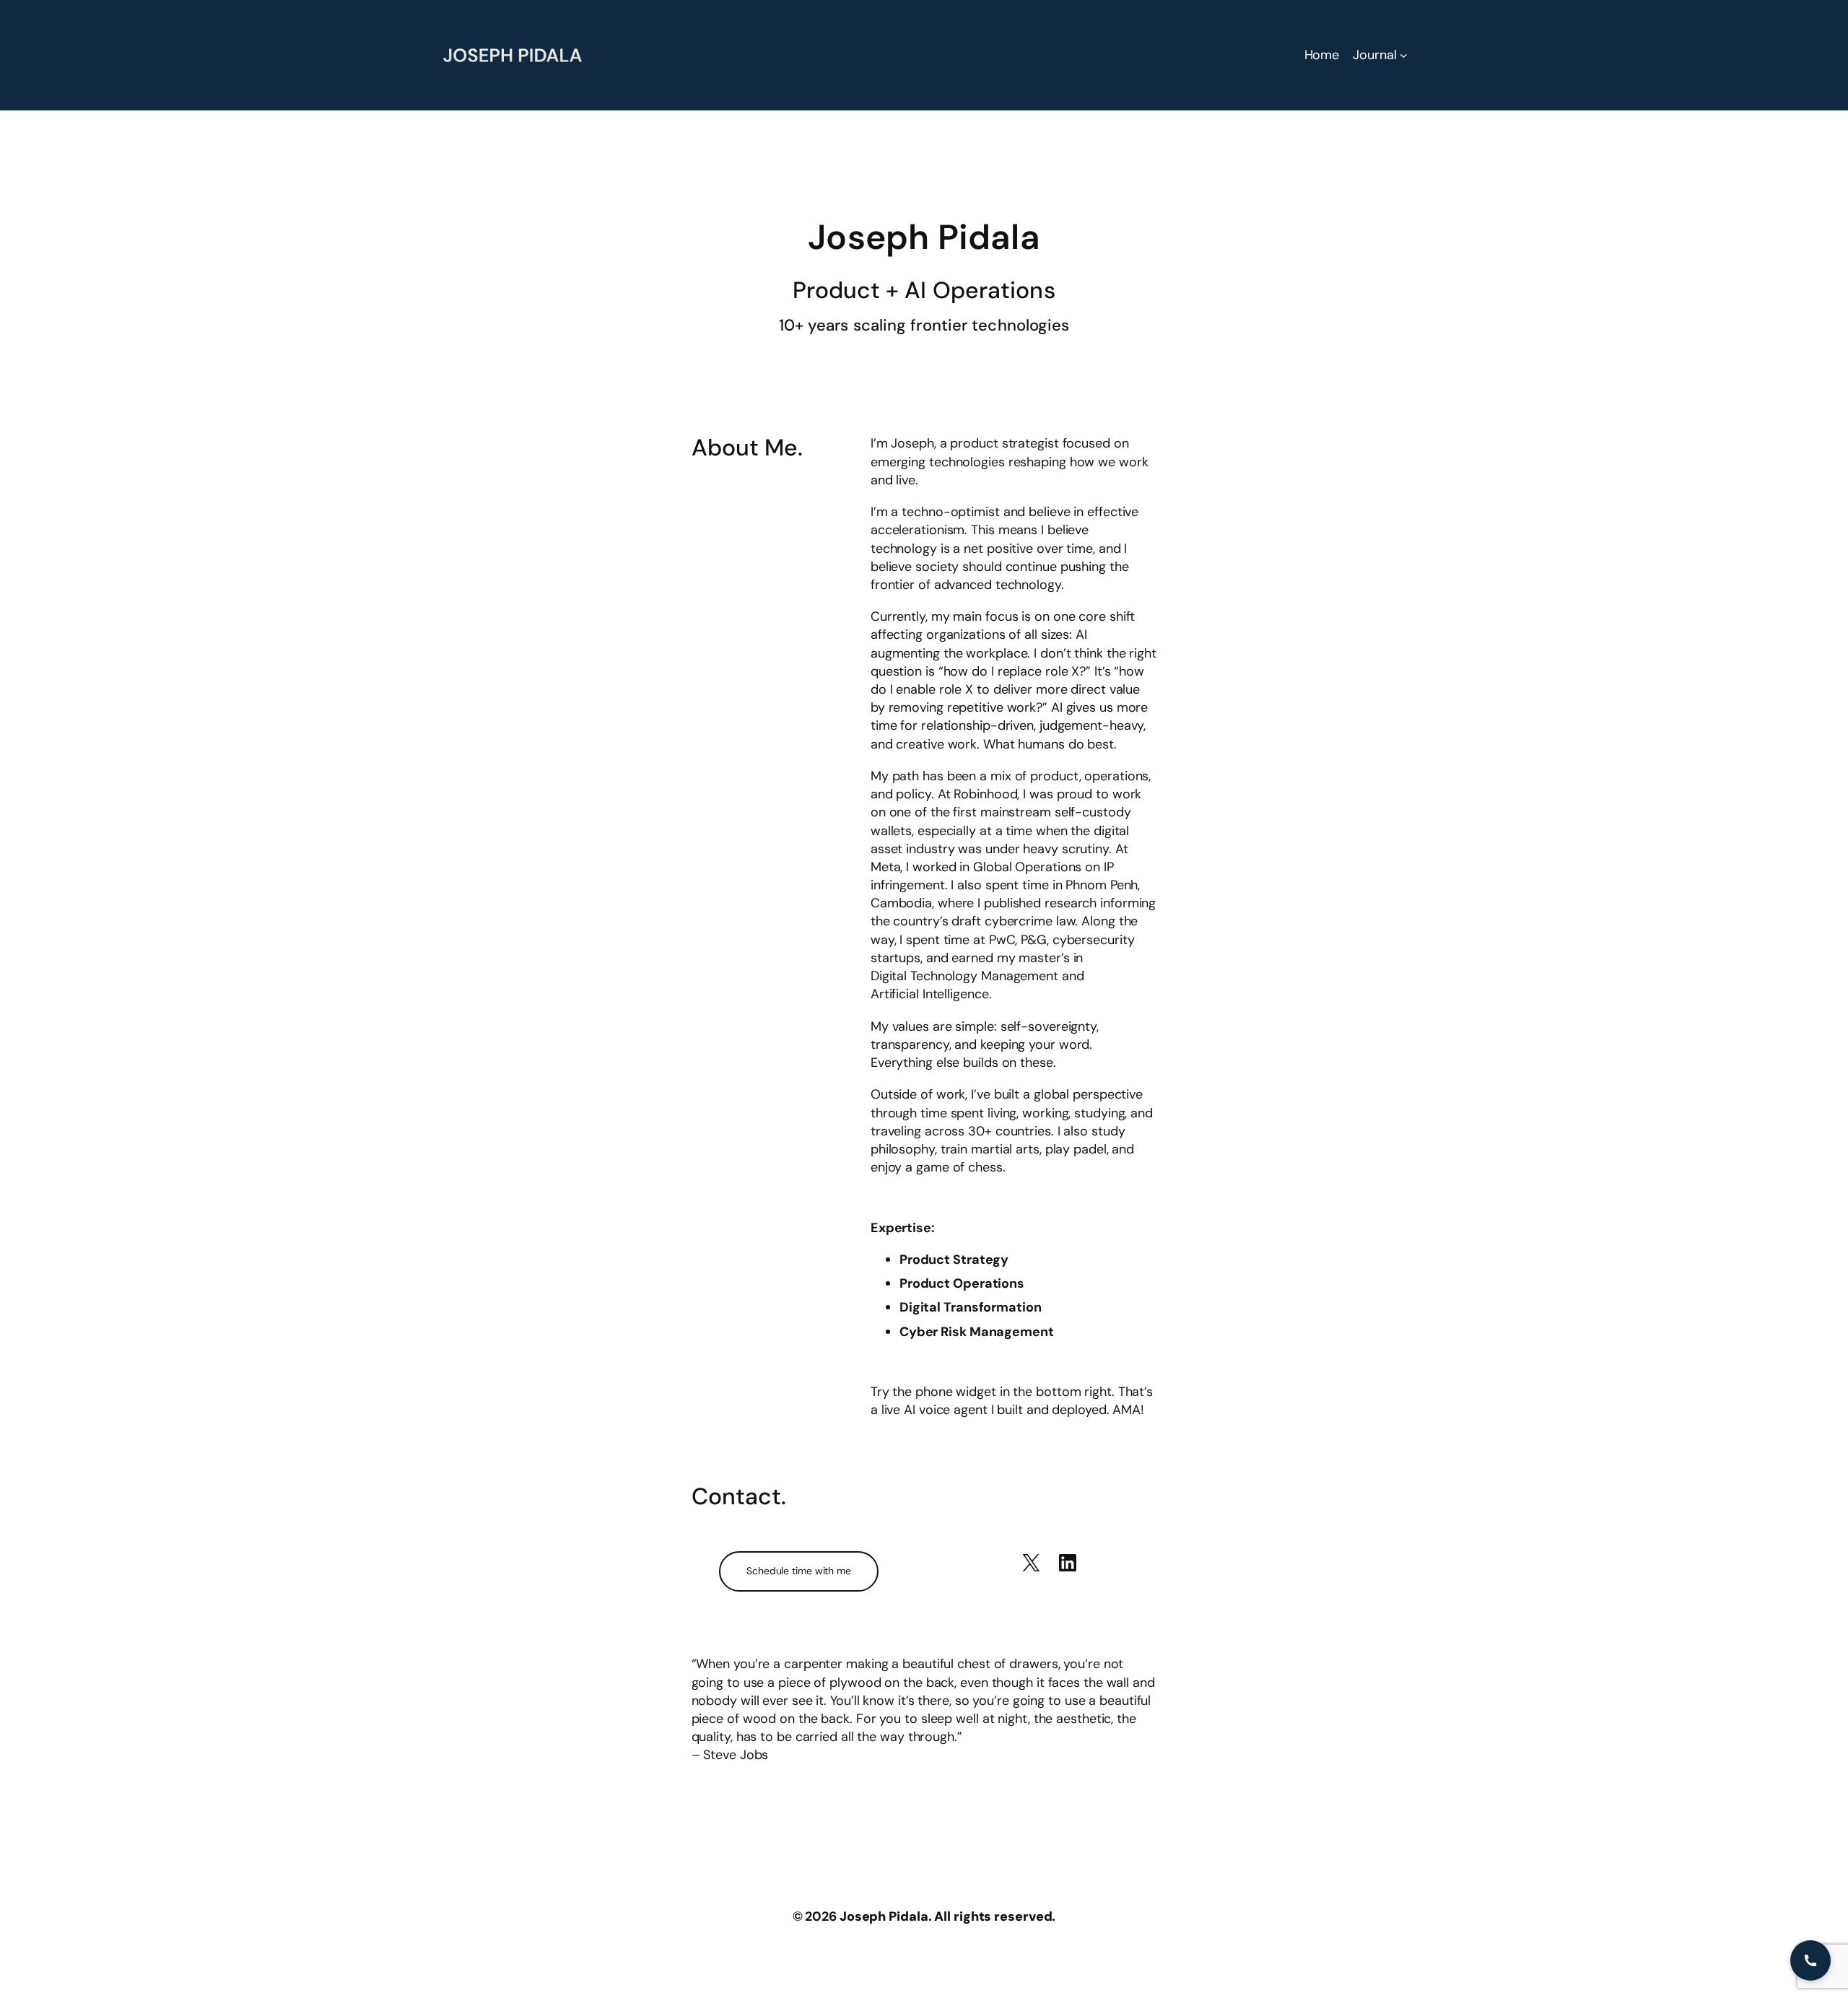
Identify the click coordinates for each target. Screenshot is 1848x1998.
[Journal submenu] (1404, 55)
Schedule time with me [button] (799, 1571)
